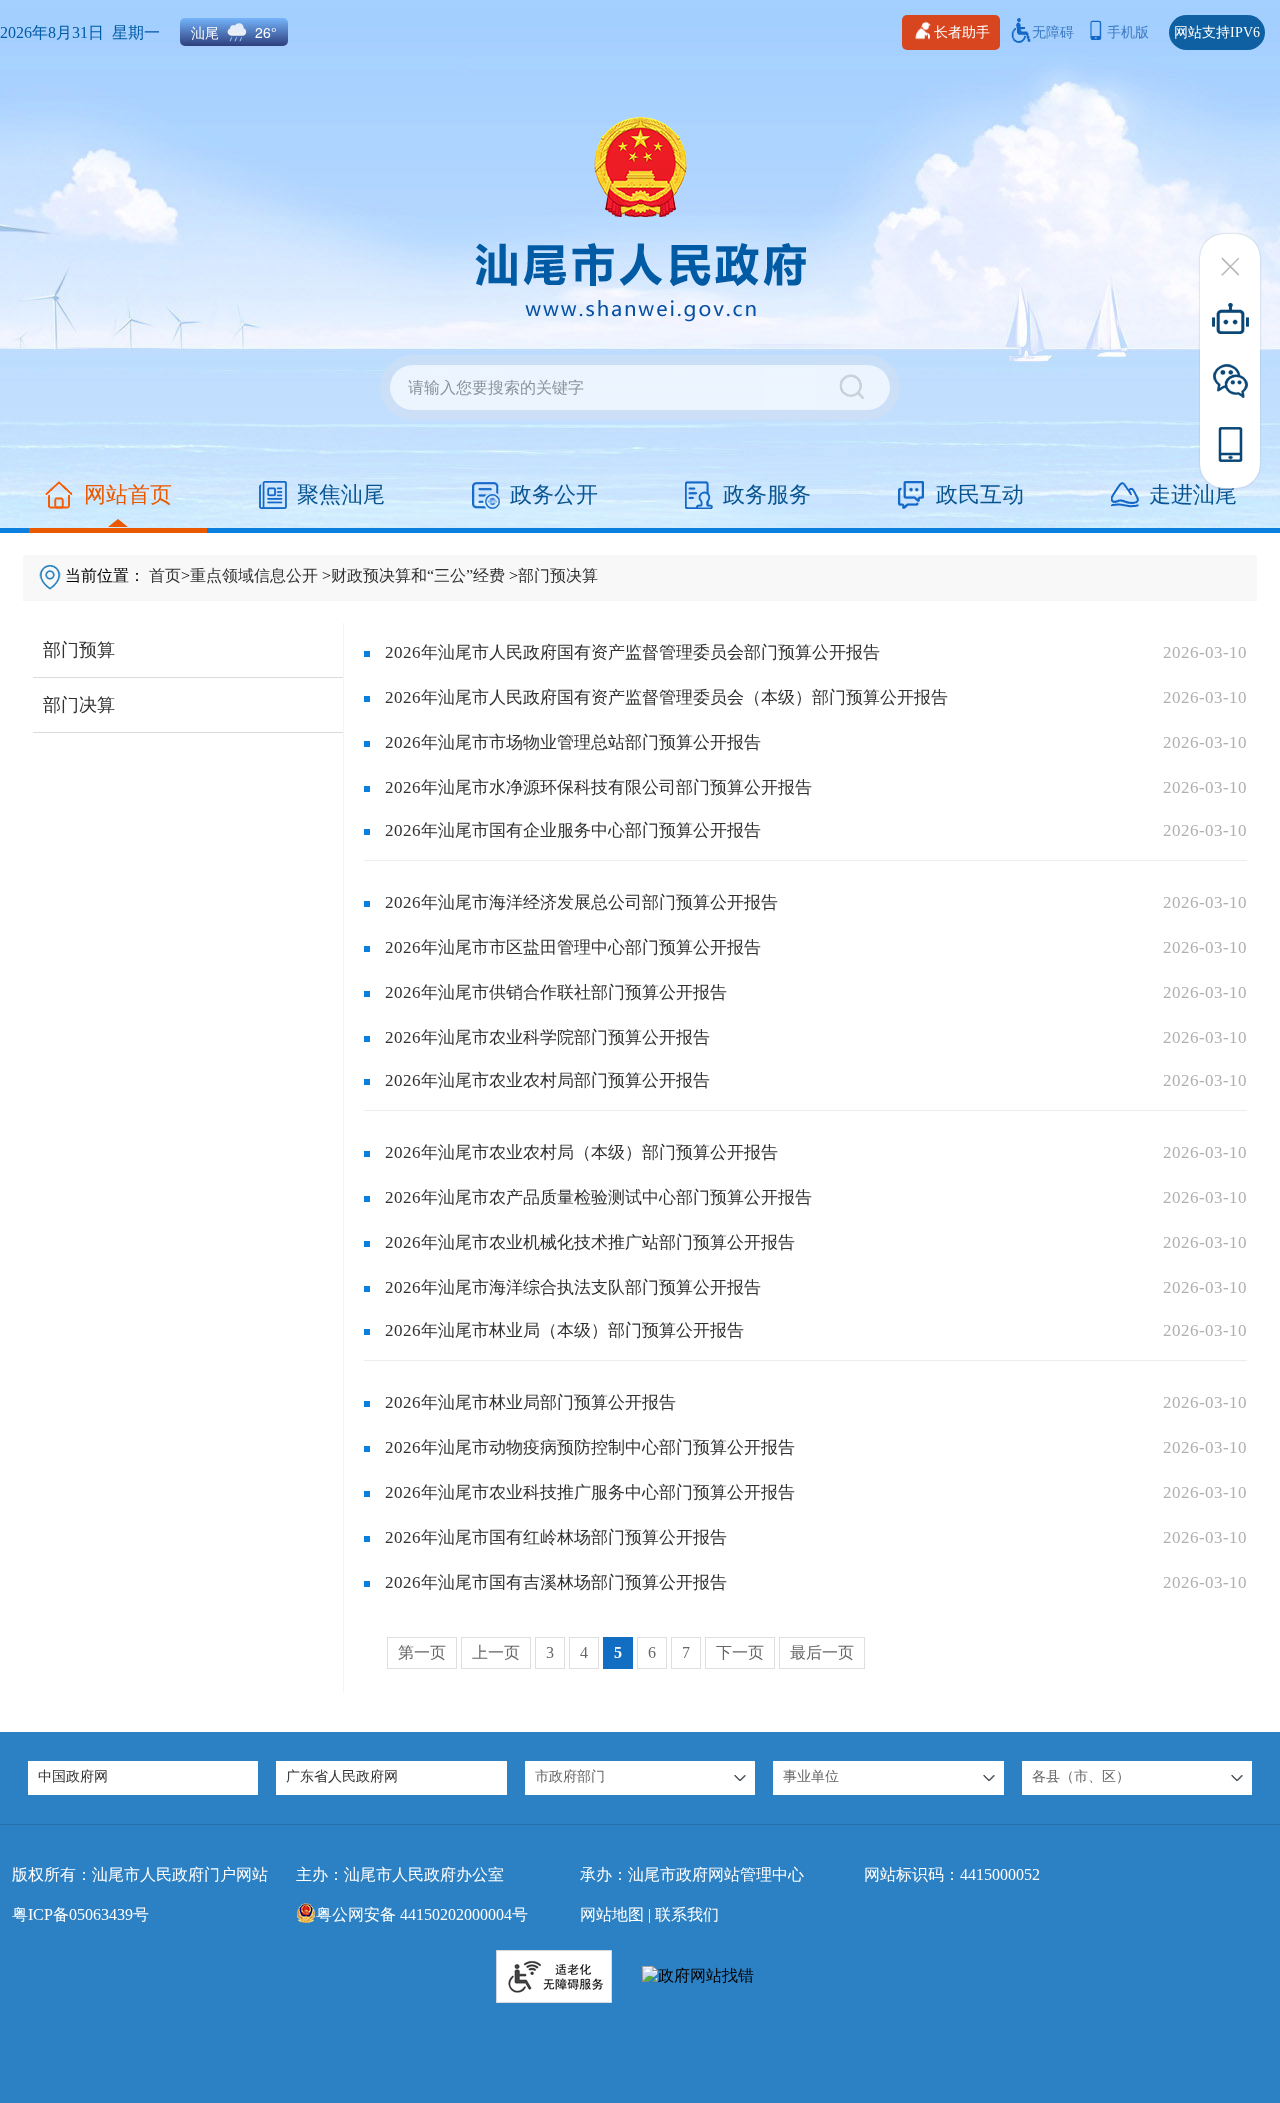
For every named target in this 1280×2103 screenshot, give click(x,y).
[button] (640, 1778)
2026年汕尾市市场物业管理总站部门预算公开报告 (573, 742)
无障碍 (1053, 32)
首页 (165, 575)
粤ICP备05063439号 (80, 1914)
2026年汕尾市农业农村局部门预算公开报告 (547, 1080)
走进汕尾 (1193, 494)
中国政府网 (73, 1776)
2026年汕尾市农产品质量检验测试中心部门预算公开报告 (598, 1197)
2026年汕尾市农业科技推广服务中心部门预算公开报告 (590, 1492)
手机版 (1128, 32)
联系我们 (687, 1914)
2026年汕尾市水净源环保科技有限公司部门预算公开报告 (598, 787)
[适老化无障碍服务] (554, 1976)
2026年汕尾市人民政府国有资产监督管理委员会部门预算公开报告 (632, 652)
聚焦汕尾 (341, 494)
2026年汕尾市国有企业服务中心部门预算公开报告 (573, 830)
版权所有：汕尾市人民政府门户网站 (140, 1874)
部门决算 (79, 705)
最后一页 (822, 1652)
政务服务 (767, 494)
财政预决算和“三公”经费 (418, 575)
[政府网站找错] (698, 1976)
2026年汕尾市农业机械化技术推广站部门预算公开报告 (590, 1242)
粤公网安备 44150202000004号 (422, 1914)
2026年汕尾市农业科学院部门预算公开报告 (547, 1037)
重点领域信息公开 (254, 575)
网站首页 (128, 494)
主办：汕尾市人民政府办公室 (400, 1874)
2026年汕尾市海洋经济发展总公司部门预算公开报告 (581, 902)
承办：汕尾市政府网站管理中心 (692, 1874)
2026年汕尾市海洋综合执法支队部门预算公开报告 (573, 1287)
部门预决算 (558, 575)
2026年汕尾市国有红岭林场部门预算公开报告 (556, 1537)
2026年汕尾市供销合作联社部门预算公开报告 (556, 992)
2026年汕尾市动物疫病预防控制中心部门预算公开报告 (590, 1447)
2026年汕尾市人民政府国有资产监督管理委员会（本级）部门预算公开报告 (666, 697)
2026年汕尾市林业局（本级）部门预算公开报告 (564, 1330)
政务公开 (554, 494)
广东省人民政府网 (342, 1776)
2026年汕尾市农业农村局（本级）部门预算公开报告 (581, 1152)
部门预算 (79, 650)
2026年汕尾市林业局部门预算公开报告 (530, 1402)
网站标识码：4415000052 (952, 1874)
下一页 (740, 1652)
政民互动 (980, 494)
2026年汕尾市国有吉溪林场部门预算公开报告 (556, 1582)
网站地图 (612, 1914)
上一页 (496, 1652)
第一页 (422, 1652)
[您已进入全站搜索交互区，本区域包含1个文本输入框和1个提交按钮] (640, 387)
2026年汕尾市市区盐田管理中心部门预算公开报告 (573, 947)
